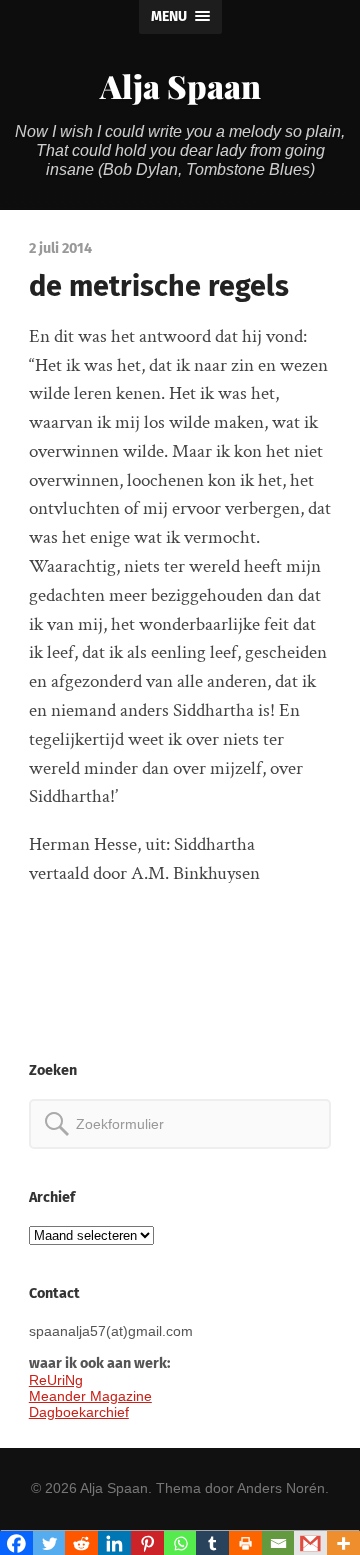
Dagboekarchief (79, 1412)
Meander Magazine (90, 1396)
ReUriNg (56, 1380)
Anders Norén (281, 1488)
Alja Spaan (180, 85)
